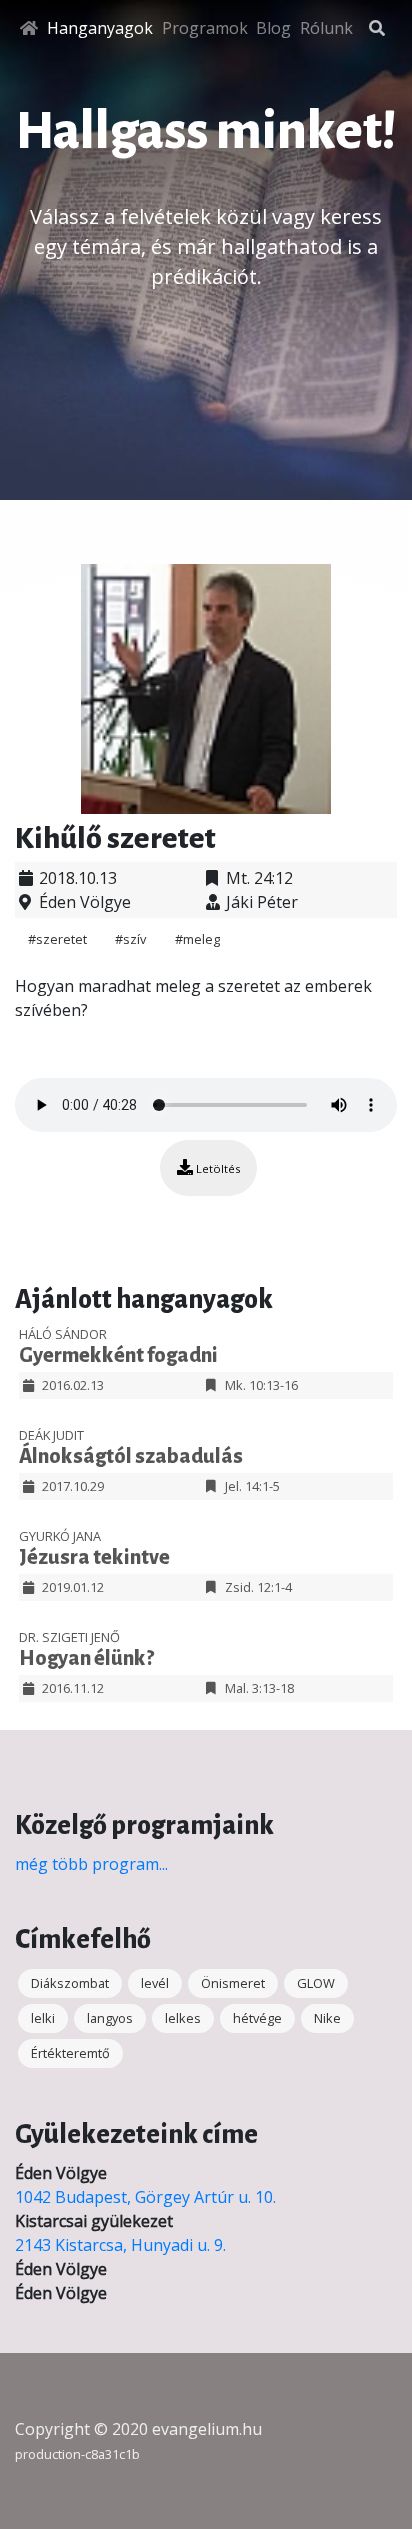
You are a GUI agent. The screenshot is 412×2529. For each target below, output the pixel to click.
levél (155, 1983)
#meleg (197, 939)
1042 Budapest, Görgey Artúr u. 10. (145, 2197)
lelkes (183, 2018)
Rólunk (326, 28)
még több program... (91, 1864)
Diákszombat (70, 1983)
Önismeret (233, 1983)
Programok (205, 28)
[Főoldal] (29, 28)
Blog (273, 28)
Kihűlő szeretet (115, 838)
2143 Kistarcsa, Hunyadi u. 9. (120, 2245)
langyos (110, 2018)
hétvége (257, 2018)
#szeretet (59, 939)
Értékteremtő (70, 2053)
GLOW (316, 1983)
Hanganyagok (100, 28)
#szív (132, 939)
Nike (327, 2018)
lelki (43, 2018)
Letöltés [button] (216, 1168)
